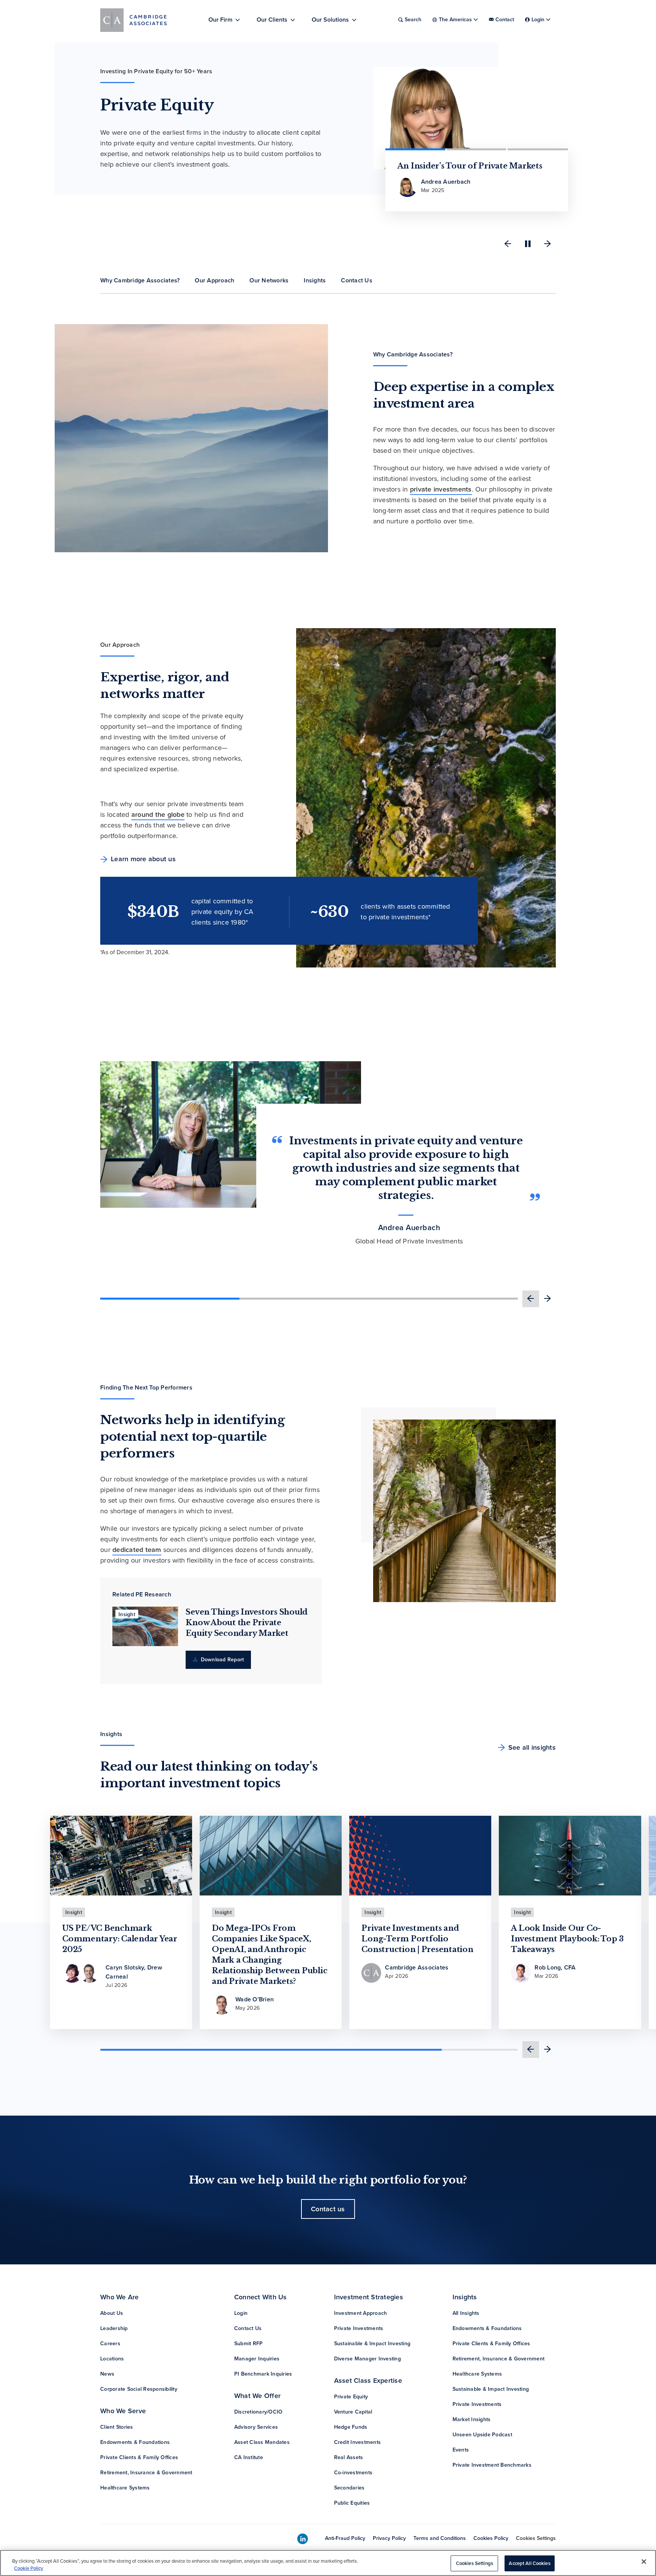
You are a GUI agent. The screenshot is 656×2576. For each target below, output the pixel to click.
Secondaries (349, 2488)
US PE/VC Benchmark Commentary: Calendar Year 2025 (120, 1939)
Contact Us (248, 2328)
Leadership (114, 2328)
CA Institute (249, 2457)
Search (413, 20)
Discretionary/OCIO (259, 2412)
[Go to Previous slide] (508, 244)
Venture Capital (353, 2412)
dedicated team (137, 1550)
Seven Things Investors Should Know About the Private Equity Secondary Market (247, 1623)
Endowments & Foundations (135, 2442)
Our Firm (220, 20)
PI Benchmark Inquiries (263, 2374)
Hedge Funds (351, 2427)
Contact (505, 20)
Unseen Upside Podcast (482, 2435)
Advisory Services (256, 2427)
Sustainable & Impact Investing (372, 2344)
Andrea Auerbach (409, 1228)
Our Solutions (330, 20)
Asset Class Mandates (262, 2442)
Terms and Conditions (440, 2538)
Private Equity (351, 2397)
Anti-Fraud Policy (345, 2538)
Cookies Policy (491, 2538)
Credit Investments (358, 2442)
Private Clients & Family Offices (139, 2457)
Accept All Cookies (529, 2563)
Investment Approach (361, 2313)
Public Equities (352, 2503)
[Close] (644, 2562)
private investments (441, 489)
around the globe (158, 815)
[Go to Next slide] (547, 244)
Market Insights (472, 2419)
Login (241, 2313)
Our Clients (272, 20)
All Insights (466, 2313)
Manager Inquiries (257, 2359)
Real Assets (349, 2457)
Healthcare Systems (125, 2488)
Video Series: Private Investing (458, 166)
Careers (110, 2344)
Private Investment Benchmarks (492, 2465)
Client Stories (117, 2427)
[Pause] (528, 244)
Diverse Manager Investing (367, 2359)
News (107, 2374)
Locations (112, 2359)
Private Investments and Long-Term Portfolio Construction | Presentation (417, 1939)
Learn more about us (143, 859)
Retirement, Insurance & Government (146, 2473)
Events (461, 2450)
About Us (112, 2313)
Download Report (221, 1660)
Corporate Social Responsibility (139, 2389)
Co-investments (353, 2473)
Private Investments (359, 2328)
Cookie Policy (29, 2568)
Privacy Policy (389, 2538)
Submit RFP (249, 2344)
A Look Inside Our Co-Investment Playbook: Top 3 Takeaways (567, 1939)
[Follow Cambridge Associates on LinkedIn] (303, 2539)
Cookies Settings (536, 2538)
